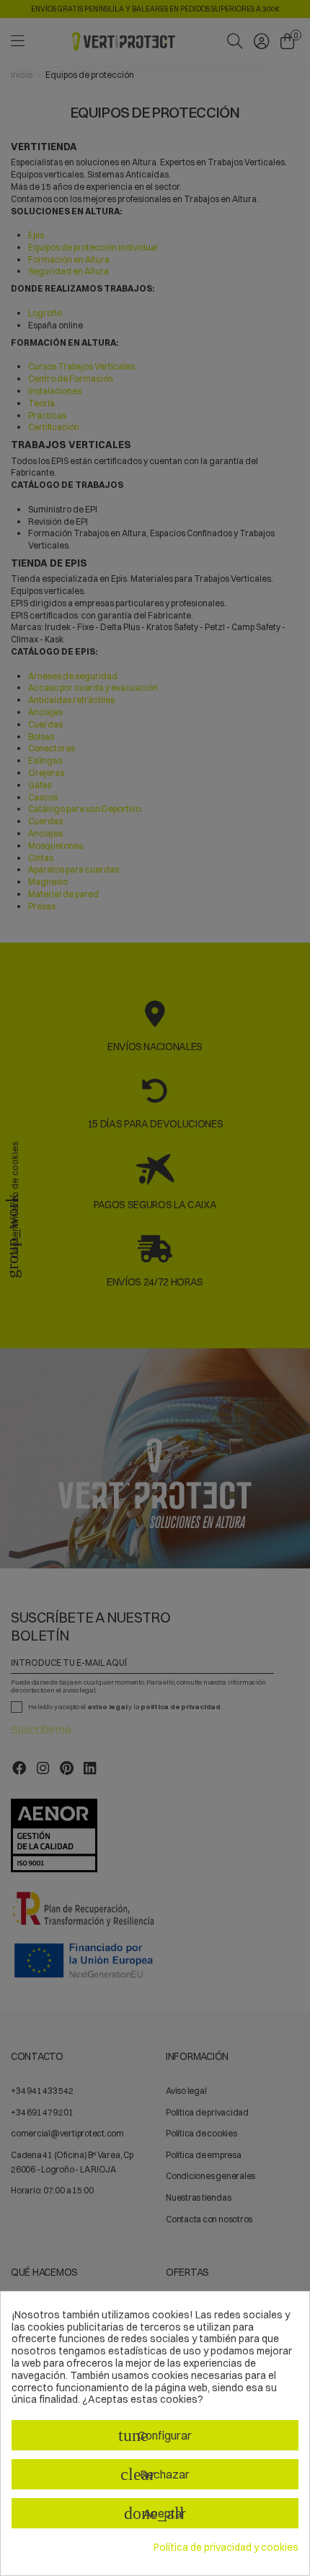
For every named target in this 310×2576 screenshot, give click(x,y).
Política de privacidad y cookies (226, 2547)
